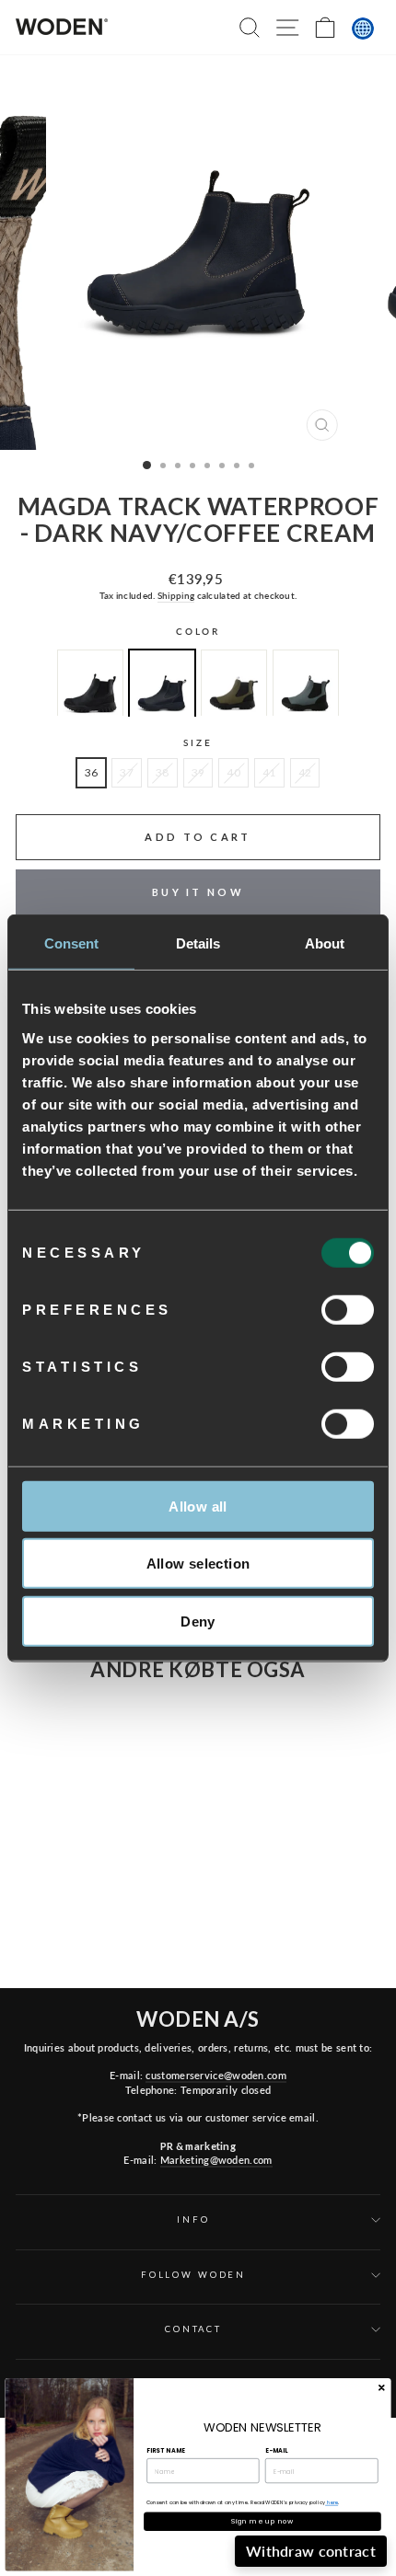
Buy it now (198, 892)
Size (198, 743)
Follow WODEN (193, 2275)
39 (198, 772)
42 (305, 772)
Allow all (198, 1506)
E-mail (276, 2450)
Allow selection (198, 1564)
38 (163, 772)
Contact (193, 2329)
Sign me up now (262, 2521)
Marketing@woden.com (216, 2160)
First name (166, 2450)
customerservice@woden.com (215, 2075)
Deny (198, 1621)
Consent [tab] (72, 943)
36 (92, 772)
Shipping (176, 595)
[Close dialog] (381, 2387)
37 (127, 772)
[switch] (348, 1309)
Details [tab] (198, 943)
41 (269, 772)
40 (233, 772)
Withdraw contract (311, 2551)
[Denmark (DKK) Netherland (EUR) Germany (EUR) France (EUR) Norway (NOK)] (363, 29)
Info (193, 2219)
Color (198, 632)
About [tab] (325, 943)
